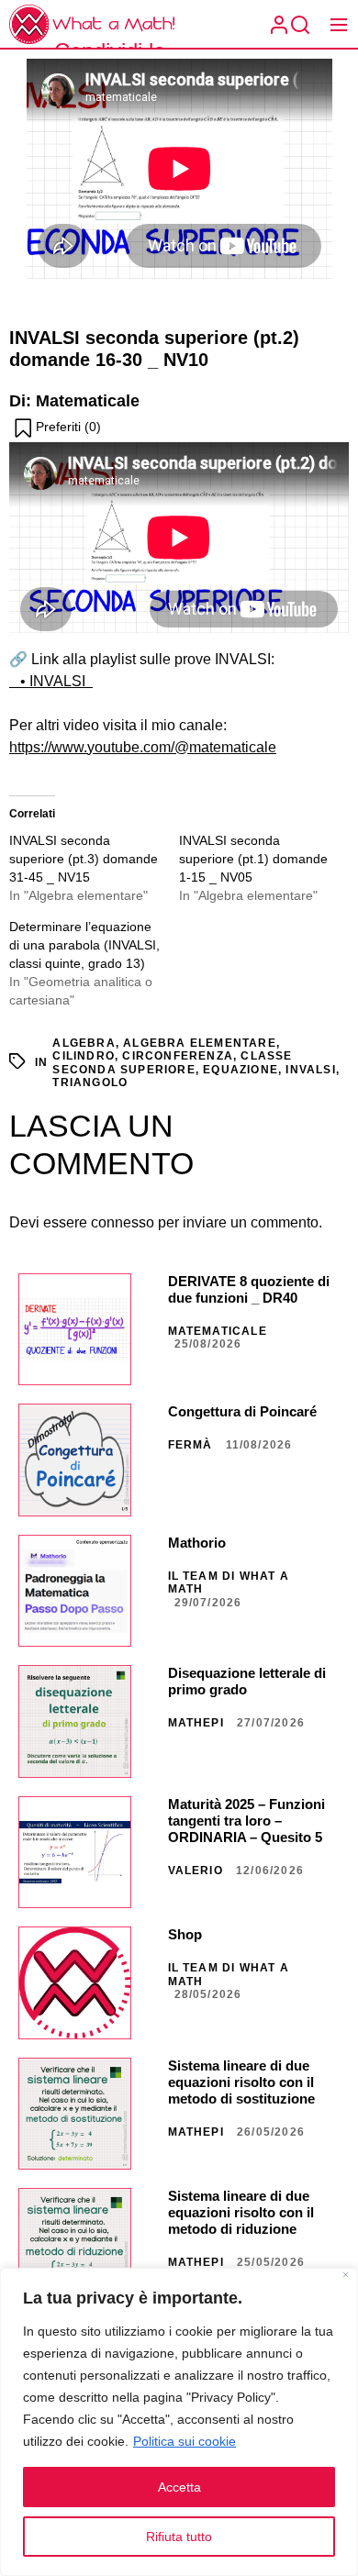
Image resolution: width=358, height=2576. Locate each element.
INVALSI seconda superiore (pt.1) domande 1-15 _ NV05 (253, 859)
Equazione (241, 1070)
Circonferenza (178, 1056)
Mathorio (197, 1543)
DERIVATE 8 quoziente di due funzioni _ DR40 (249, 1289)
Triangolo (90, 1083)
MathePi (196, 1723)
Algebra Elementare (200, 1043)
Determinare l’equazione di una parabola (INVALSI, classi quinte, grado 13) (84, 945)
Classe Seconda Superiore (172, 1062)
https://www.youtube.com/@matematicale (143, 747)
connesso (123, 1222)
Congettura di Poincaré (242, 1411)
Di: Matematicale (74, 401)
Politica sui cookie (185, 2441)
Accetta (179, 2487)
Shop (185, 1934)
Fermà (190, 1445)
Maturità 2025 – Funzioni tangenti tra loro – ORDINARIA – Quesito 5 (246, 1821)
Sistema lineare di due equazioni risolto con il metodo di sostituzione (241, 2082)
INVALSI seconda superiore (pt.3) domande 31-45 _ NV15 (84, 859)
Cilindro (84, 1056)
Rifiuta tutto (179, 2537)
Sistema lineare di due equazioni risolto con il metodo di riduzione (241, 2212)
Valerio (196, 1871)
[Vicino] (346, 2276)
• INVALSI (51, 681)
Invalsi (310, 1070)
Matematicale (218, 1331)
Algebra (84, 1043)
